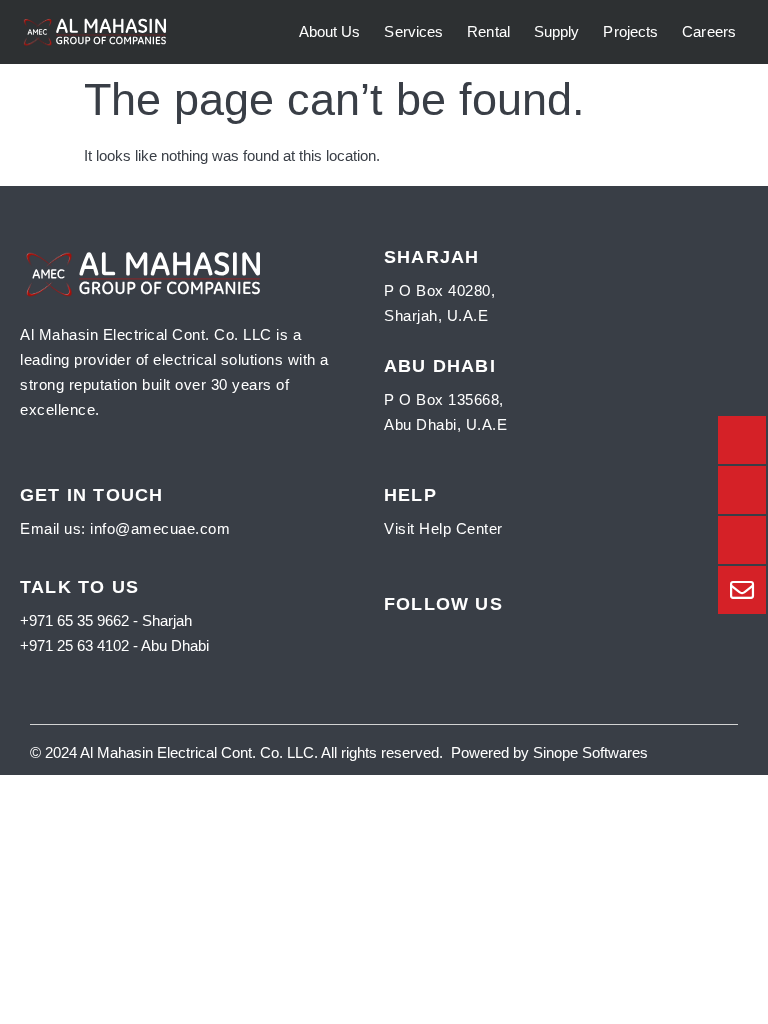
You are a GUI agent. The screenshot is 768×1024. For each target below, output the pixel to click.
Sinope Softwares (588, 752)
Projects (630, 31)
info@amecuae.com (160, 528)
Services (413, 31)
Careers (709, 31)
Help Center (461, 528)
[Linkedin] (488, 633)
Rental (488, 31)
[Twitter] (424, 633)
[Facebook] (392, 633)
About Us (330, 31)
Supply (557, 31)
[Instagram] (456, 633)
